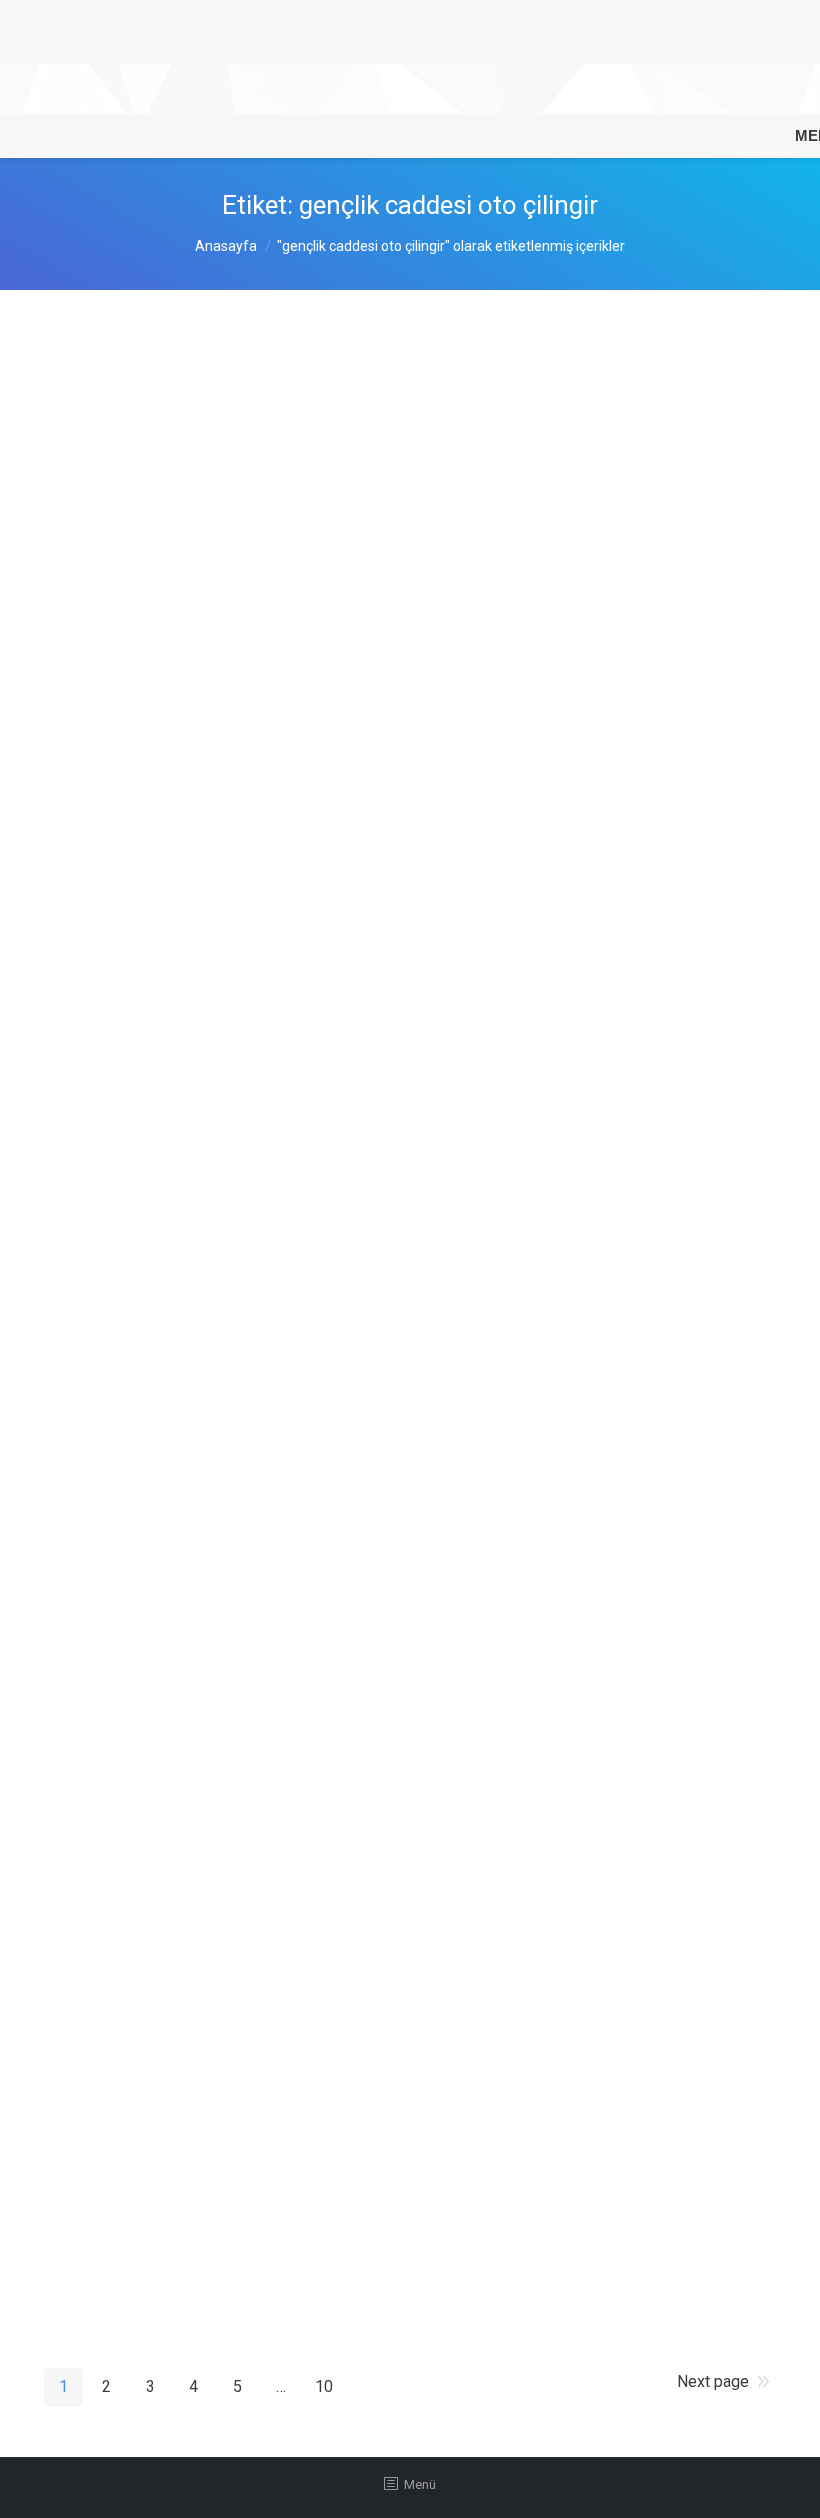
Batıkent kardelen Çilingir (178, 1011)
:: (300, 522)
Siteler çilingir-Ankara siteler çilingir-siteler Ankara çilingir (322, 1946)
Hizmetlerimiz (222, 522)
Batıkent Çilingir (138, 1225)
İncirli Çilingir (126, 369)
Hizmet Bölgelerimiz (241, 709)
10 (324, 2386)
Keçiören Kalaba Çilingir (174, 1572)
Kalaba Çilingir (131, 2133)
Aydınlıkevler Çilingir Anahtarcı (202, 583)
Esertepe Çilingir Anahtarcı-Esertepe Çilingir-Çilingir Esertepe (339, 1732)
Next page (713, 2381)
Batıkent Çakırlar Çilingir (174, 770)
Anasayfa (226, 246)
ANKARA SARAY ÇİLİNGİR (185, 1412)
